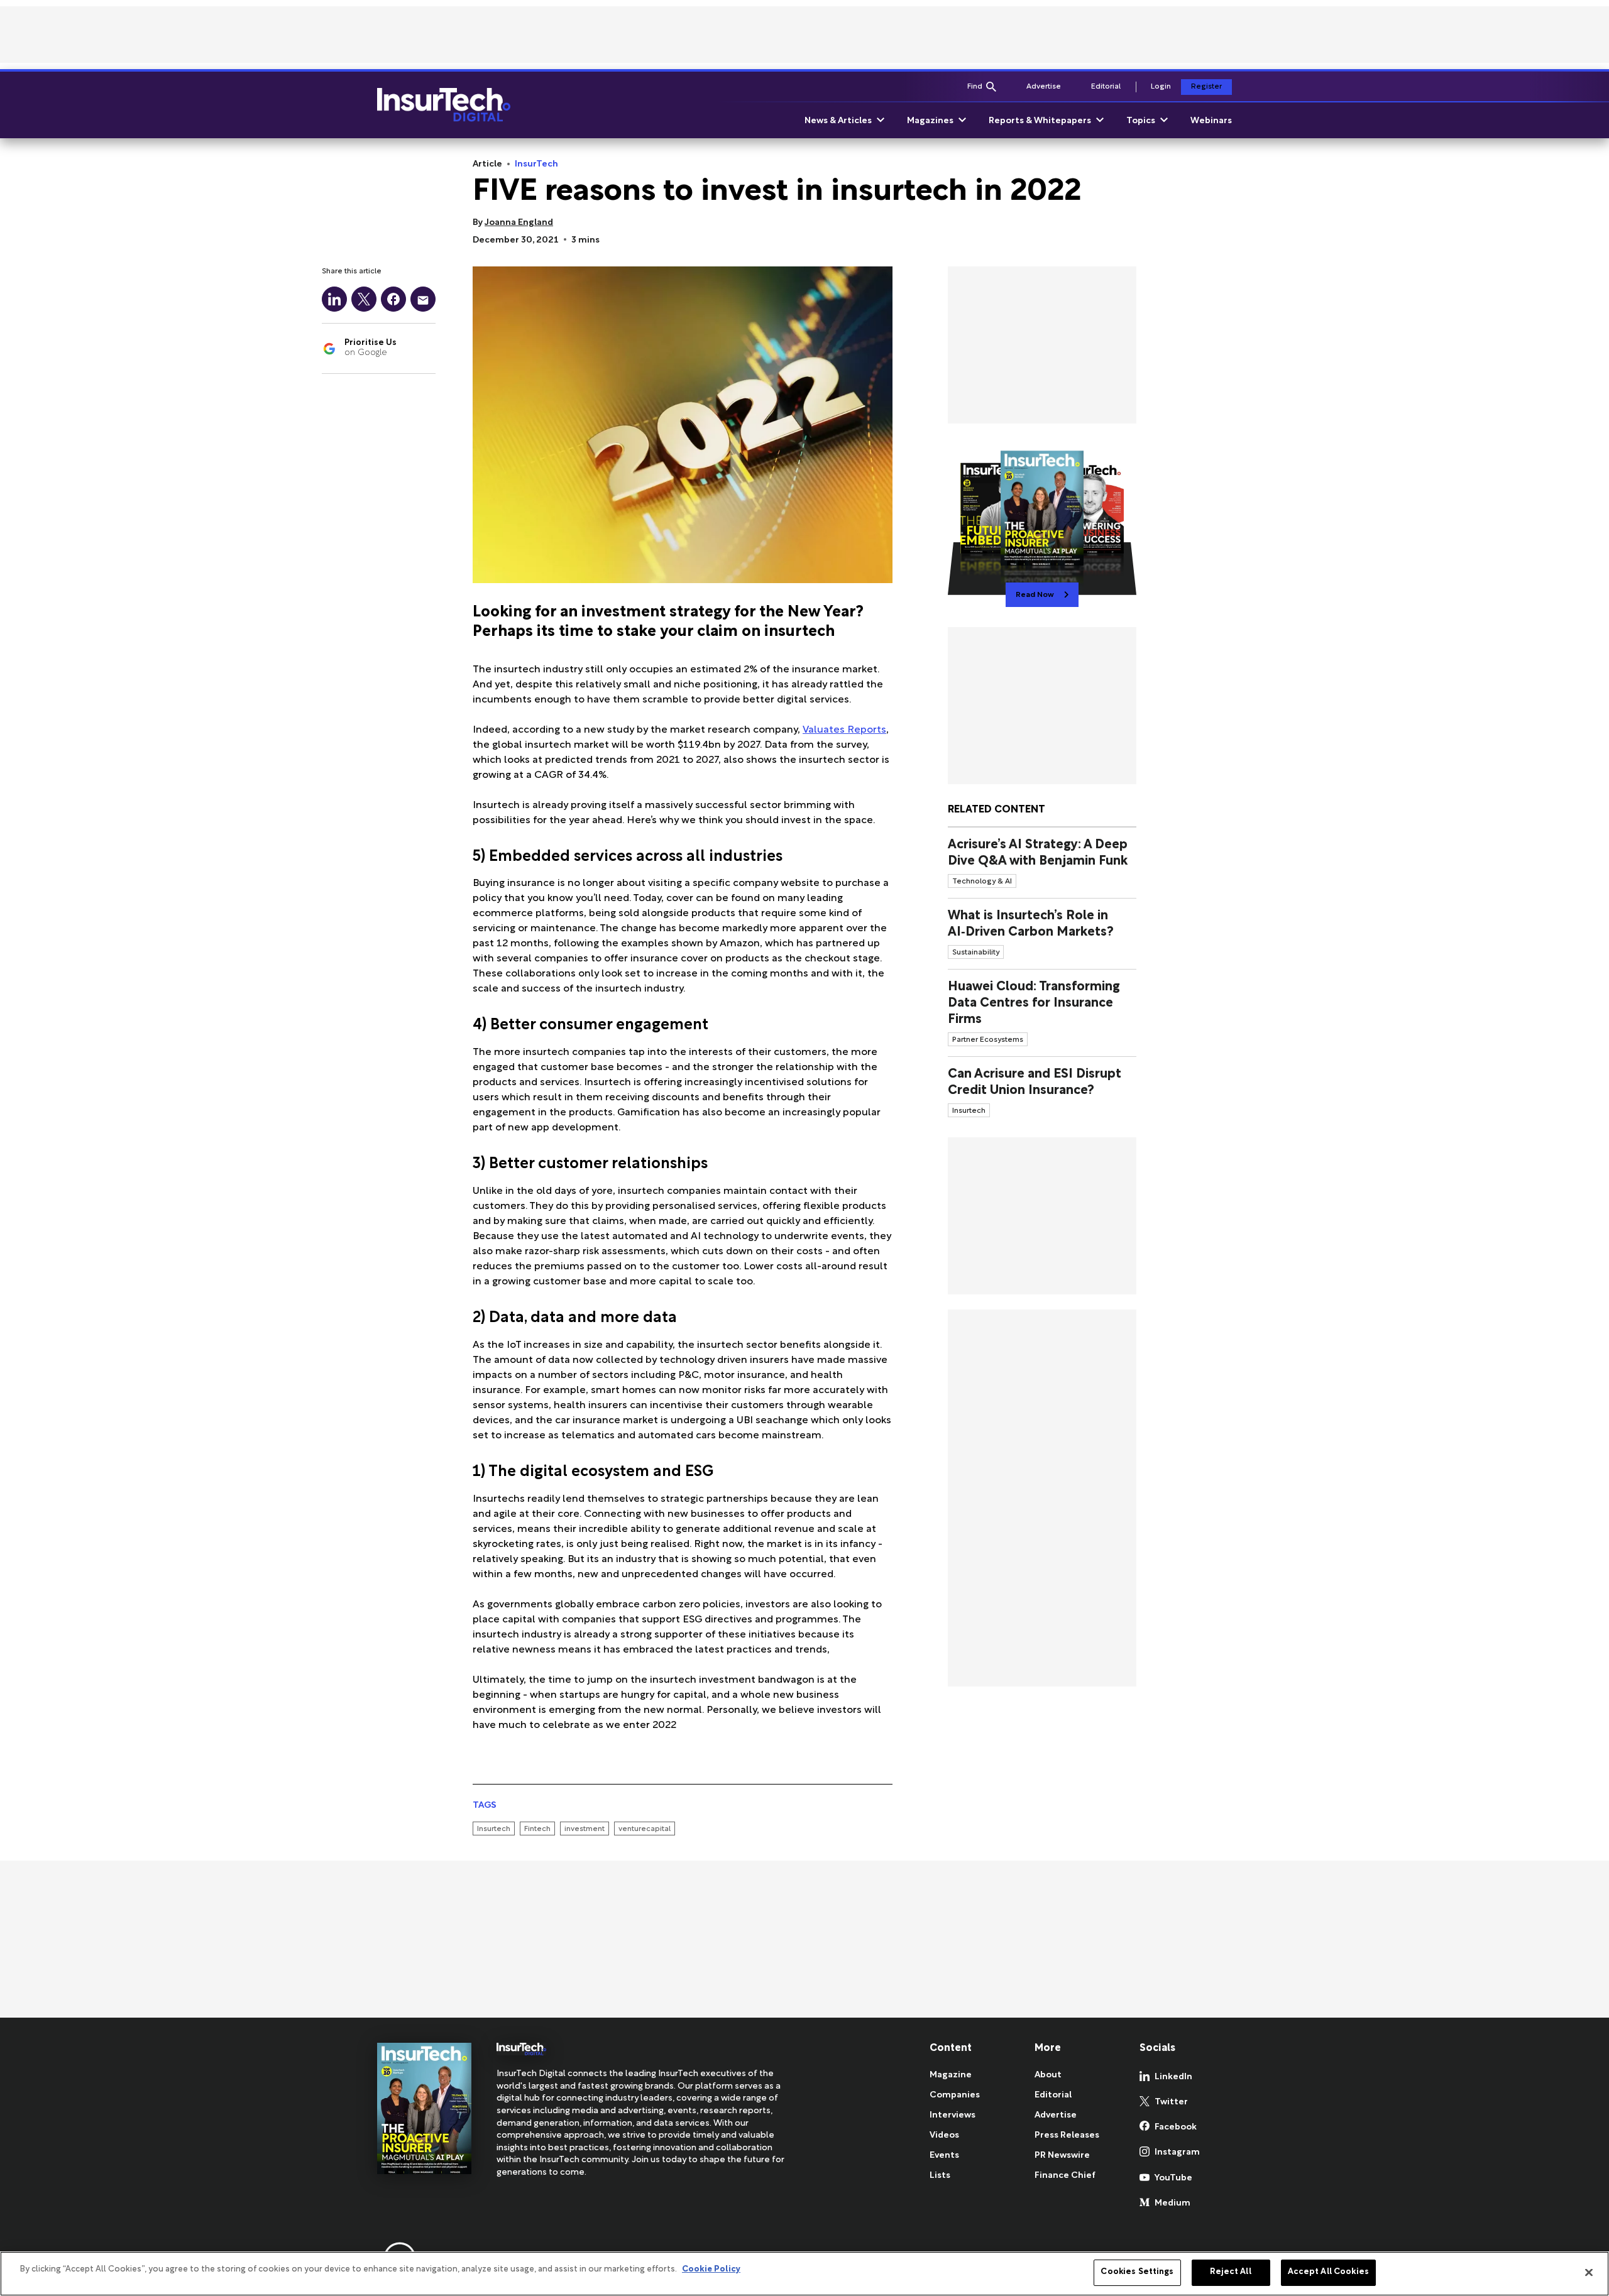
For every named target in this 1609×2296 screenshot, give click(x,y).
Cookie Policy (711, 2270)
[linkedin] (334, 299)
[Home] (444, 105)
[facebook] (393, 299)
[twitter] (364, 299)
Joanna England (519, 223)
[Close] (1589, 2272)
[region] (804, 2274)
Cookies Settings (1137, 2272)
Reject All (1230, 2272)
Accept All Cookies (1328, 2272)
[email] (423, 299)
